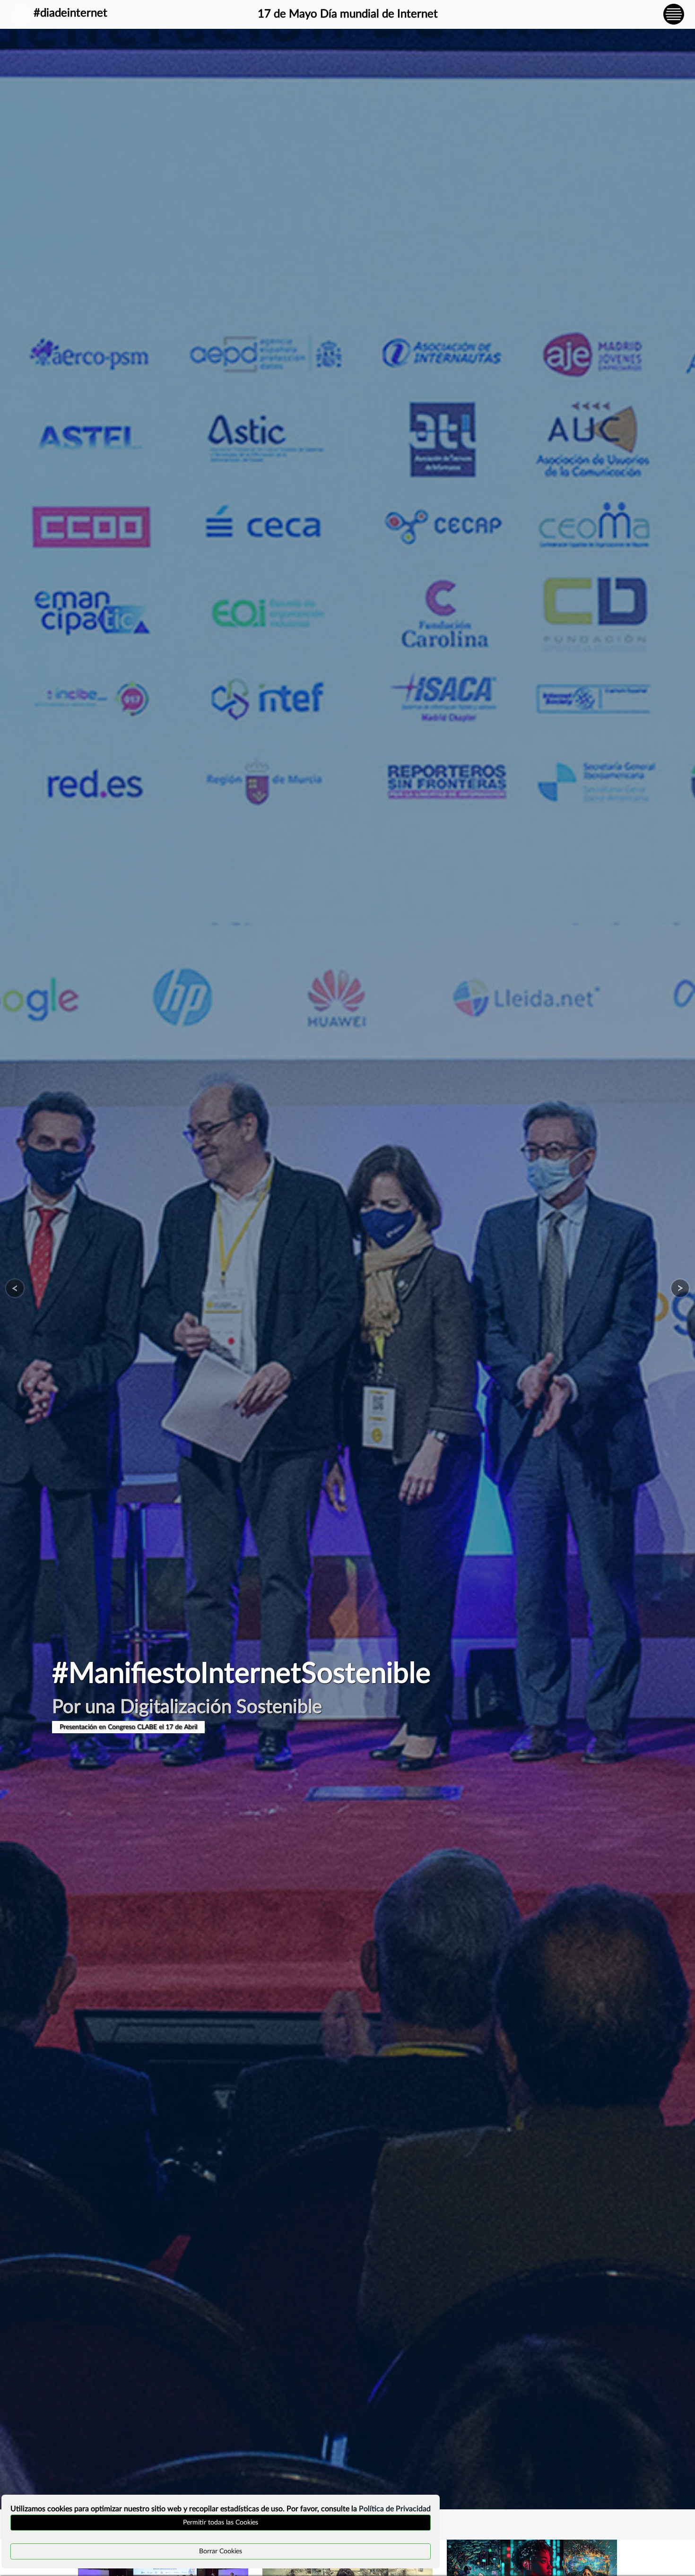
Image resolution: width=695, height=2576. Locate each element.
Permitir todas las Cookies (221, 2523)
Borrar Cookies (221, 2551)
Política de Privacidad (395, 2509)
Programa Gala (81, 1727)
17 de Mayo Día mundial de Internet (348, 14)
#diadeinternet (70, 13)
